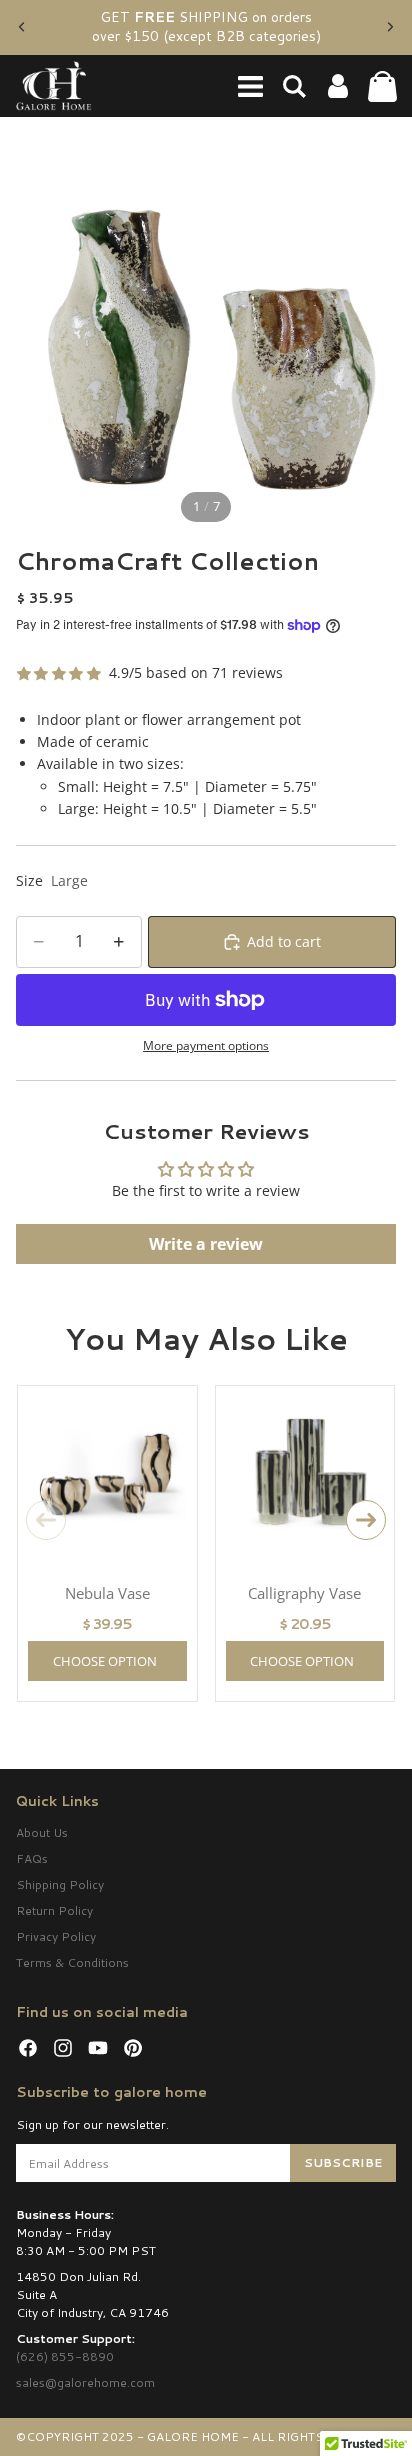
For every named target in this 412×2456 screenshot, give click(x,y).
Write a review (206, 1244)
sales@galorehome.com (85, 2382)
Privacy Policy (56, 1936)
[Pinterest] (133, 2048)
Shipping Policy (60, 1884)
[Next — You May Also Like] (366, 1520)
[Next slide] (390, 27)
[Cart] (382, 86)
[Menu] (250, 86)
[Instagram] (63, 2048)
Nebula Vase (107, 1593)
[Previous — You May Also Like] (46, 1520)
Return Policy (54, 1910)
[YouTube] (98, 2048)
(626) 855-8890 (65, 2356)
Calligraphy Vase (304, 1593)
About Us (42, 1832)
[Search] (294, 86)
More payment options (206, 1045)
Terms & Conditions (72, 1962)
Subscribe (343, 2162)
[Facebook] (28, 2048)
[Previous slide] (22, 27)
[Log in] (338, 86)
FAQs (32, 1858)
